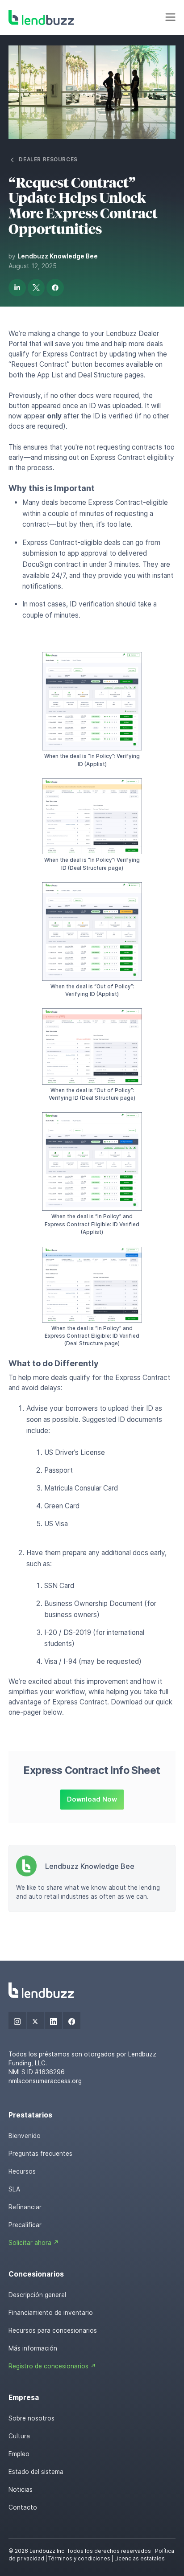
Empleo (19, 2454)
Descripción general (37, 2295)
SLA (14, 2189)
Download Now (92, 1799)
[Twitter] (36, 2021)
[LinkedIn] (53, 2021)
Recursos (22, 2171)
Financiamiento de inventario (51, 2313)
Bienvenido (25, 2136)
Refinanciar (25, 2207)
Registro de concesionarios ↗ (52, 2366)
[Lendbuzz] (41, 18)
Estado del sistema (36, 2472)
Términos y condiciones (79, 2559)
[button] (170, 17)
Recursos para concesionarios (53, 2330)
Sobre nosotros (31, 2418)
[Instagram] (17, 2021)
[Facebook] (72, 2021)
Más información (33, 2348)
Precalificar (25, 2225)
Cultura (19, 2436)
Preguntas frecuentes (40, 2154)
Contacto (23, 2507)
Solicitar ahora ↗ (34, 2243)
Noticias (21, 2490)
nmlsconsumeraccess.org (45, 2081)
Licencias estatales (140, 2559)
